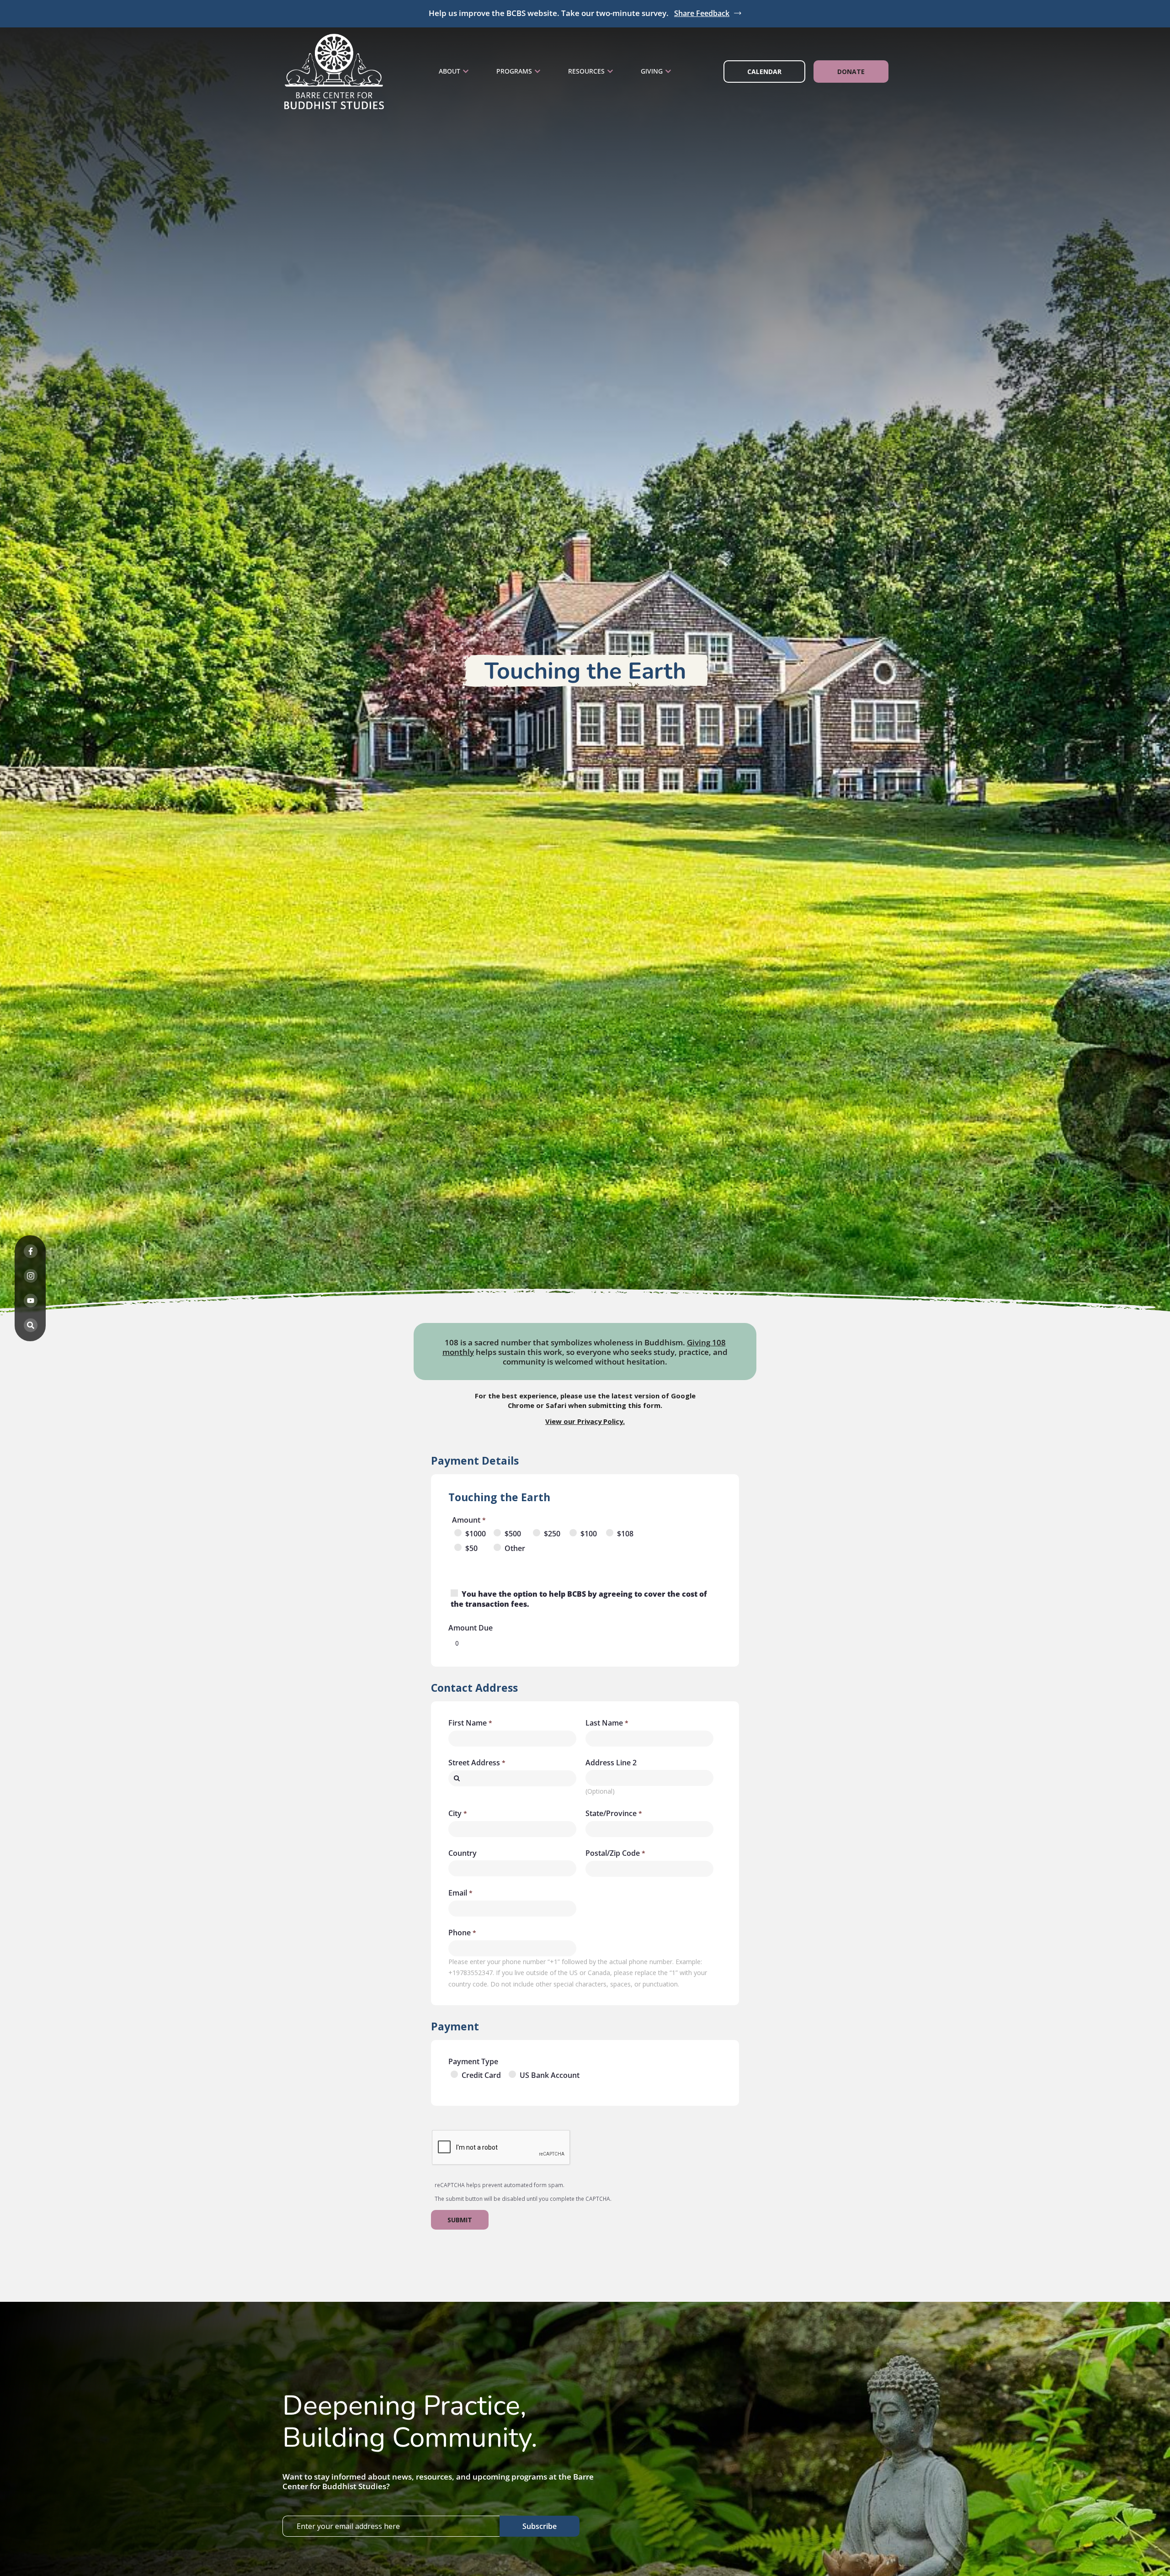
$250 (552, 1534)
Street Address (474, 1763)
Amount (466, 1520)
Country (463, 1853)
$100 (589, 1534)
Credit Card (481, 2075)
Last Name (604, 1723)
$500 (513, 1534)
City (455, 1813)
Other (515, 1548)
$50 (471, 1548)
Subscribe (540, 2526)
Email (458, 1893)
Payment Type (473, 2061)
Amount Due (471, 1628)
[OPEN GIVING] (668, 72)
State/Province (611, 1813)
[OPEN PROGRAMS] (537, 72)
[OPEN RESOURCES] (610, 72)
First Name (468, 1723)
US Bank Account (550, 2075)
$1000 (476, 1534)
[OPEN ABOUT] (466, 72)
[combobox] (512, 1778)
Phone (460, 1933)
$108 (625, 1534)
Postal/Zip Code (613, 1853)
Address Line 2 (611, 1763)
